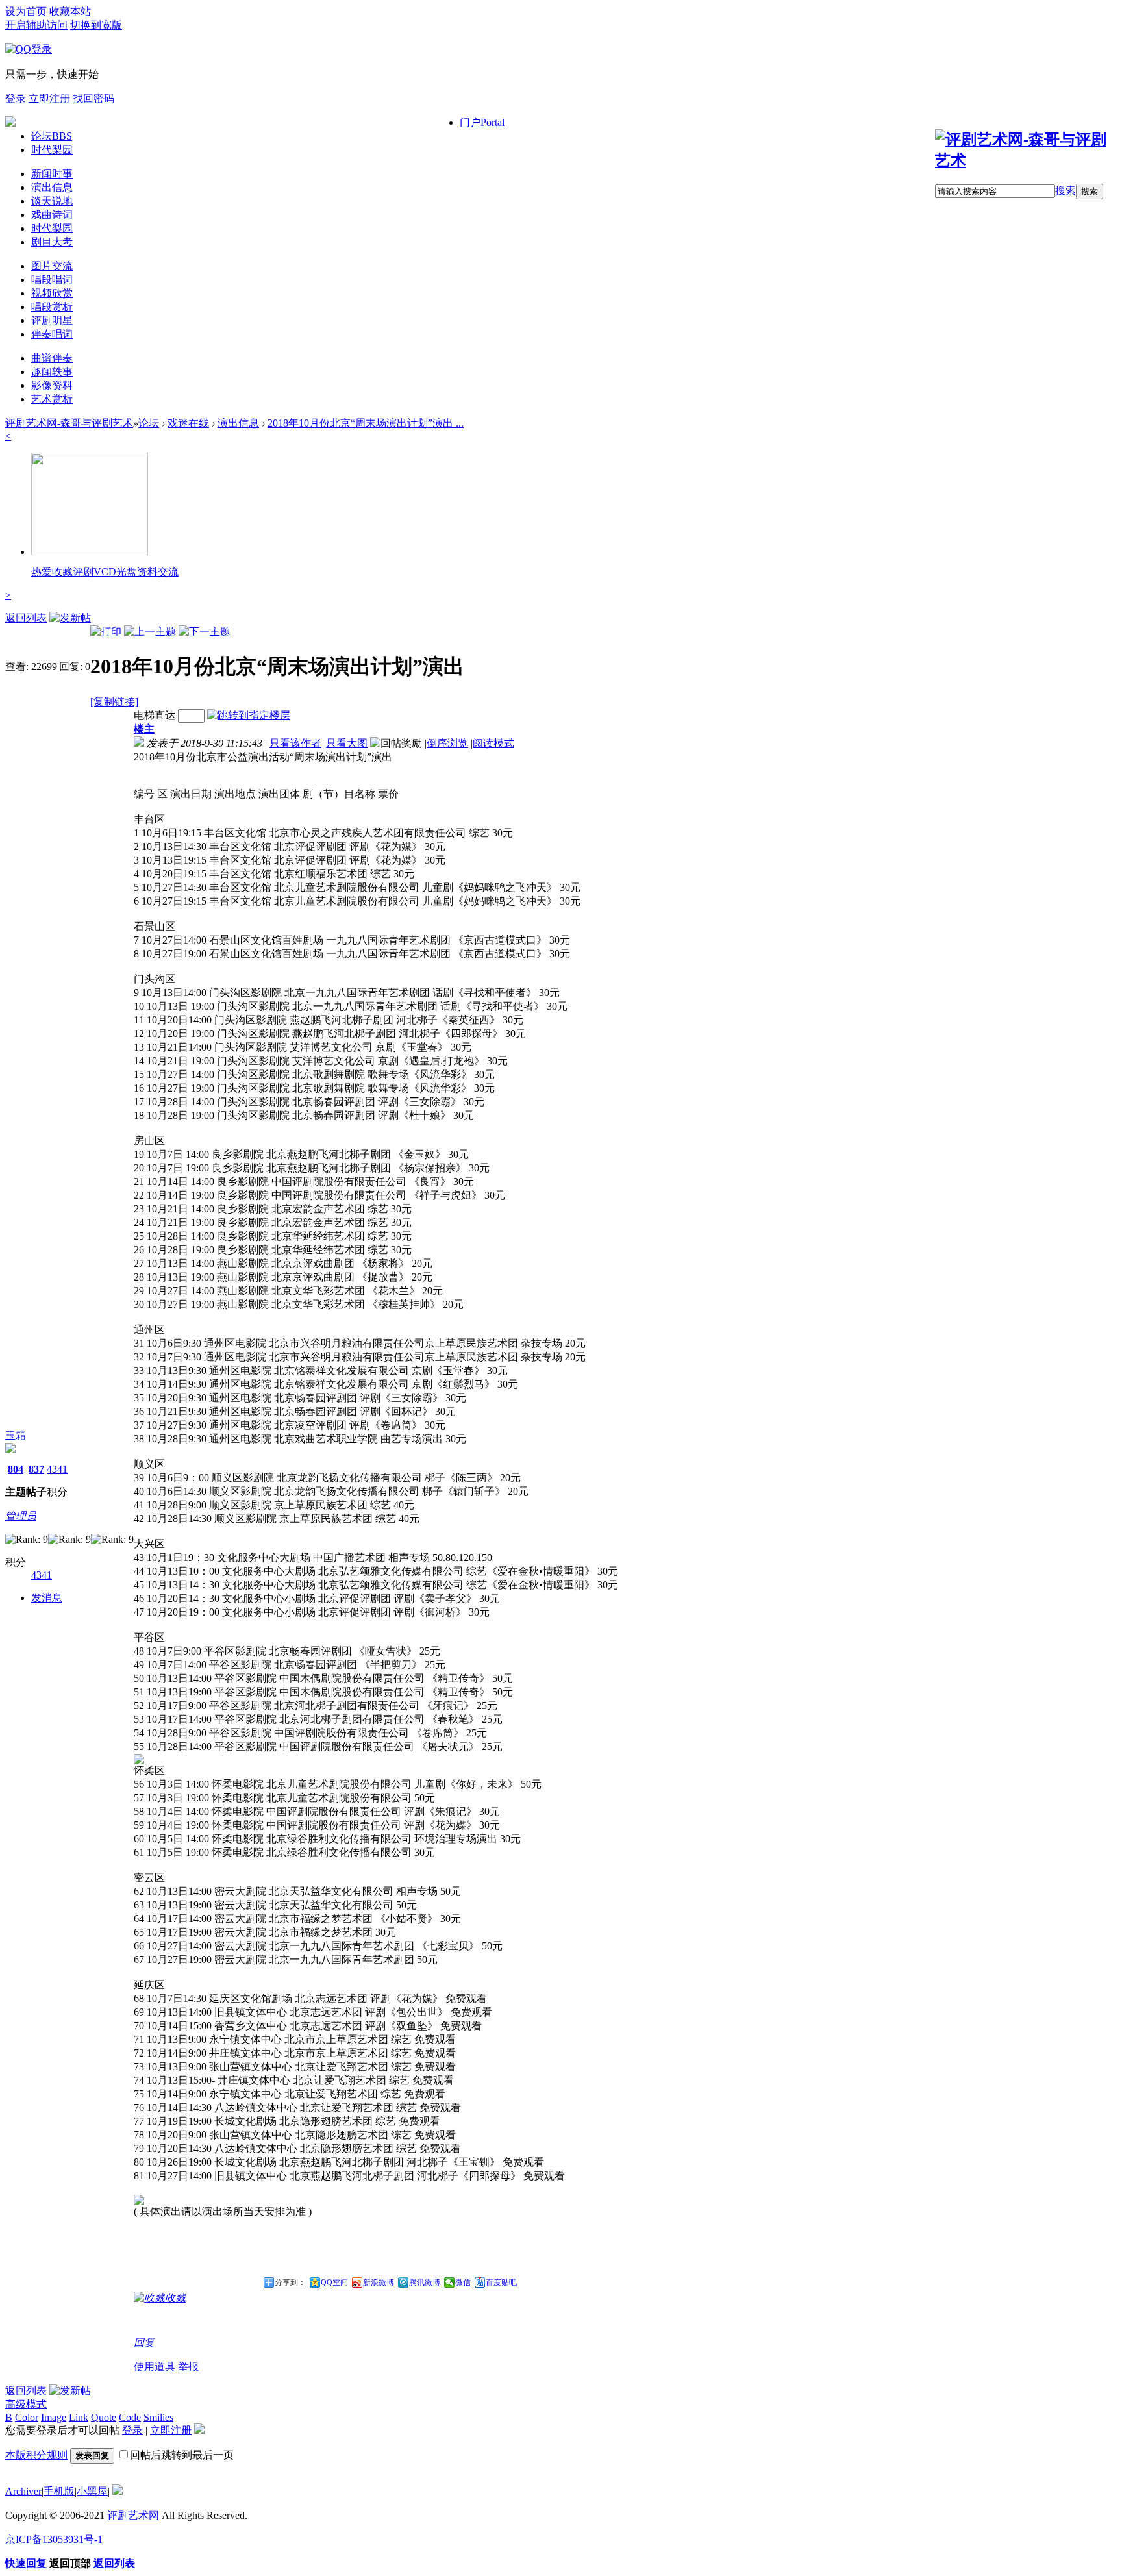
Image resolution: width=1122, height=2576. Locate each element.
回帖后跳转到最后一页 (182, 2455)
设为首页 (26, 11)
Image (54, 2417)
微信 (463, 2282)
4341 (57, 1469)
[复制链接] (114, 702)
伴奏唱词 (52, 334)
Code (130, 2417)
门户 (482, 122)
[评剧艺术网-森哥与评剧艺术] (1026, 160)
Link (79, 2417)
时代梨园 (52, 150)
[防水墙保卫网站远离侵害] (118, 2491)
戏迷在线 (188, 423)
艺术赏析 (52, 399)
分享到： (290, 2282)
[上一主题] (150, 631)
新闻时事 (52, 174)
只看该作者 (295, 743)
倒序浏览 (447, 743)
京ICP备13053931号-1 (54, 2539)
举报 (188, 2367)
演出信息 (52, 187)
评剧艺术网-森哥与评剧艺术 (69, 423)
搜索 (1066, 191)
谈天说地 (52, 201)
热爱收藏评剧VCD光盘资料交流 (105, 572)
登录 (17, 98)
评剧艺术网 (133, 2515)
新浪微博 (379, 2282)
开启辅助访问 (36, 25)
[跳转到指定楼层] (249, 715)
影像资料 (52, 385)
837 (36, 1469)
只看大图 (347, 743)
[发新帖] (70, 618)
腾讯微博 (425, 2282)
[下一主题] (205, 631)
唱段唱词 (52, 280)
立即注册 (51, 98)
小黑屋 (92, 2491)
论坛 (52, 136)
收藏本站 (70, 11)
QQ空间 (334, 2282)
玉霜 (16, 1435)
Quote (104, 2417)
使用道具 (155, 2367)
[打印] (106, 631)
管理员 (21, 1516)
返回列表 (26, 618)
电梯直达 (155, 715)
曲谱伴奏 (52, 358)
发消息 (47, 1598)
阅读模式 (493, 743)
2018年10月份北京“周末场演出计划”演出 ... (366, 423)
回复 (144, 2343)
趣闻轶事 (52, 372)
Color (27, 2417)
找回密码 (93, 98)
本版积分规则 (36, 2455)
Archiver (23, 2491)
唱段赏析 (52, 307)
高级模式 (26, 2404)
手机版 (59, 2491)
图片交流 (52, 266)
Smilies (158, 2417)
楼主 (144, 729)
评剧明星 (52, 320)
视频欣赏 (52, 293)
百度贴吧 (501, 2282)
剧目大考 (52, 242)
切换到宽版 (96, 25)
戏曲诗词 (52, 215)
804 (16, 1469)
